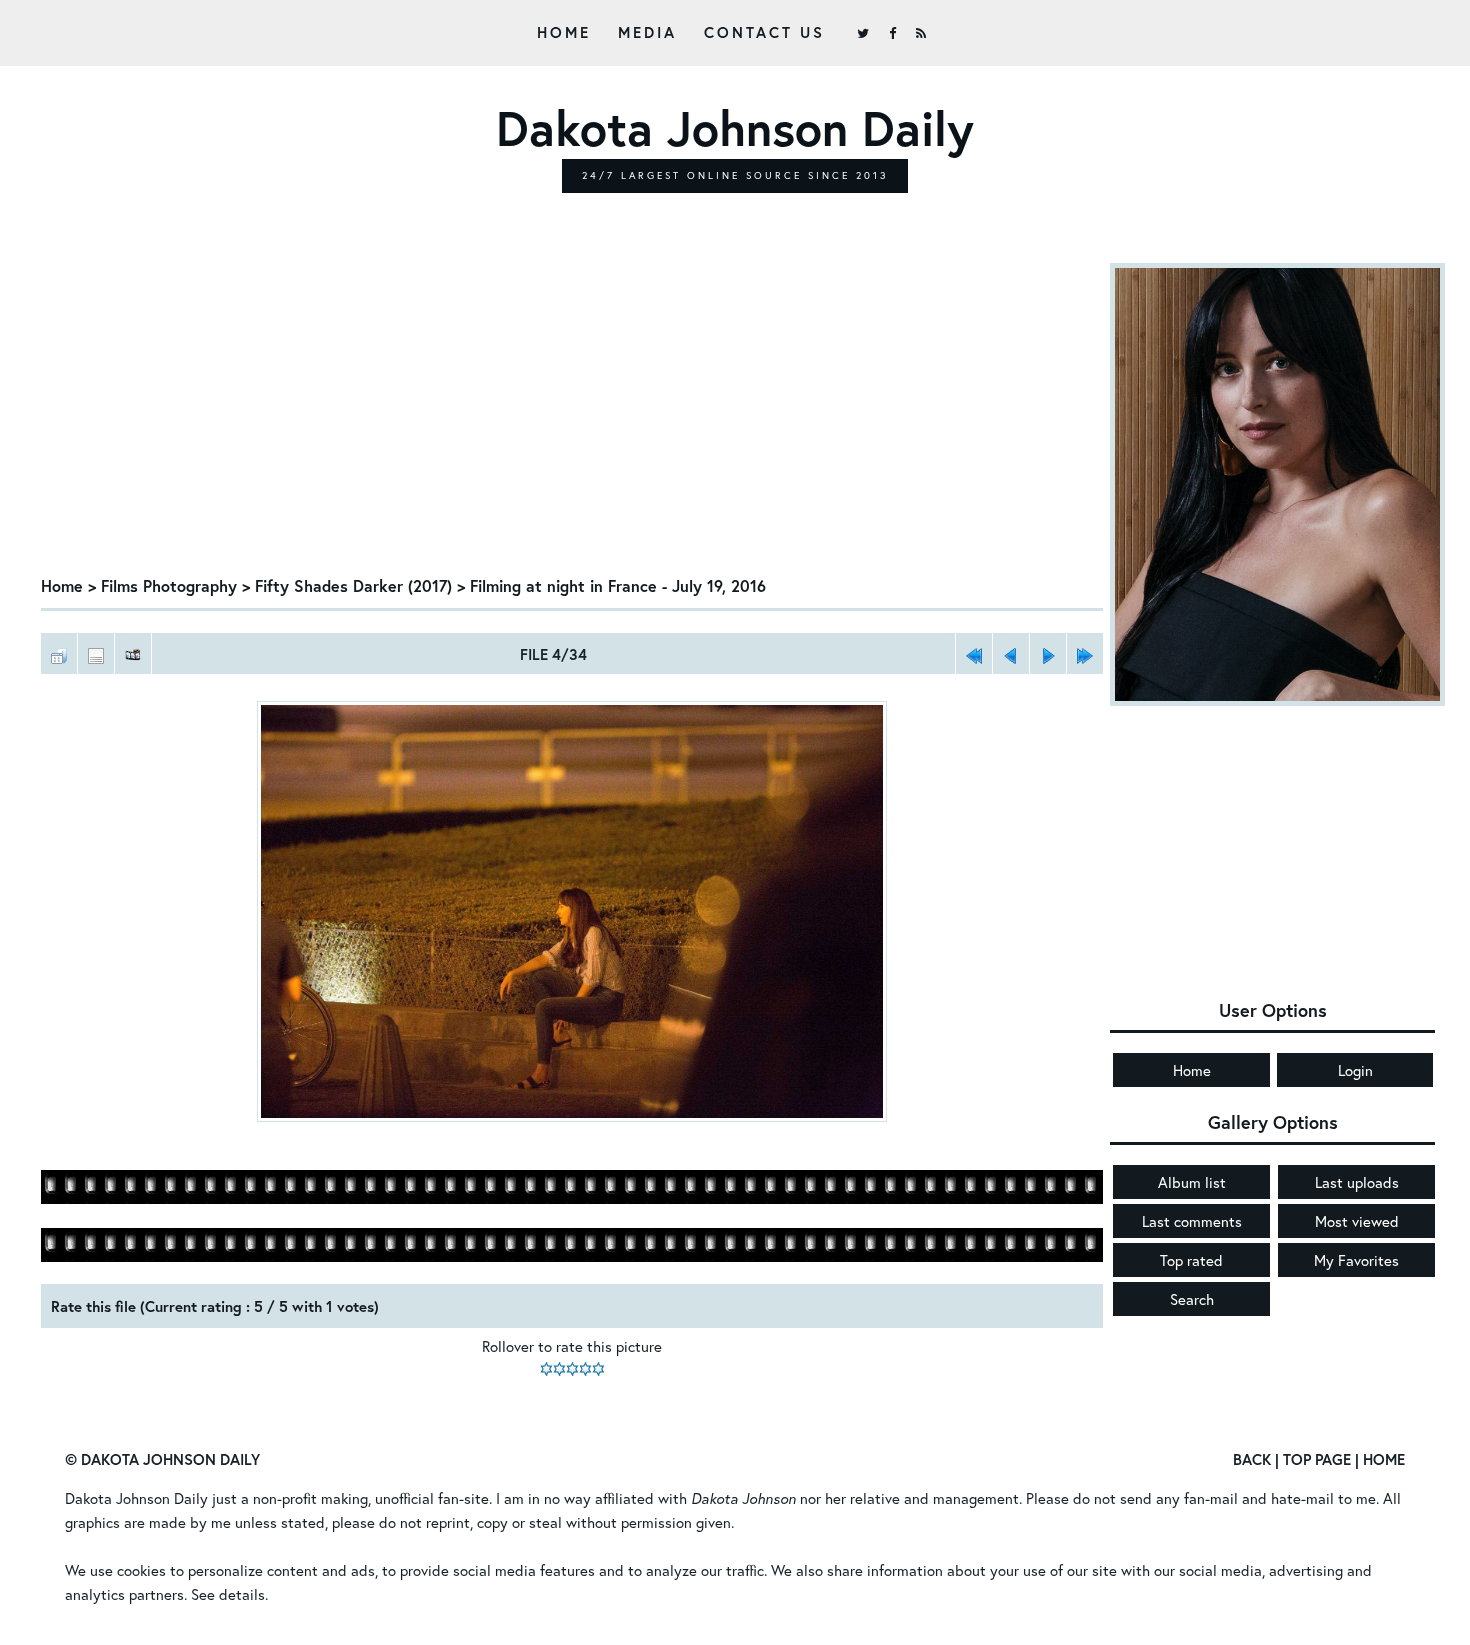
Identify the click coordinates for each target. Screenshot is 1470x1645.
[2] (559, 1369)
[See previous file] (1011, 653)
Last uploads (1357, 1182)
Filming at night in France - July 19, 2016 (618, 585)
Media (647, 32)
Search (1192, 1299)
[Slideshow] (133, 653)
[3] (572, 1369)
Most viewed (1357, 1221)
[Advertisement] (572, 413)
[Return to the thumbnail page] (59, 653)
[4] (585, 1369)
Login (1355, 1070)
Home (564, 32)
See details (228, 1594)
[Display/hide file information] (96, 653)
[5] (598, 1369)
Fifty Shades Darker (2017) (353, 585)
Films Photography (169, 585)
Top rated (1191, 1260)
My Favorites (1356, 1260)
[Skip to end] (1085, 653)
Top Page (1317, 1459)
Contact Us (764, 32)
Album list (1192, 1182)
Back (1252, 1459)
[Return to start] (974, 653)
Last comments (1192, 1221)
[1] (546, 1369)
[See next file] (1048, 653)
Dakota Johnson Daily (136, 1498)
